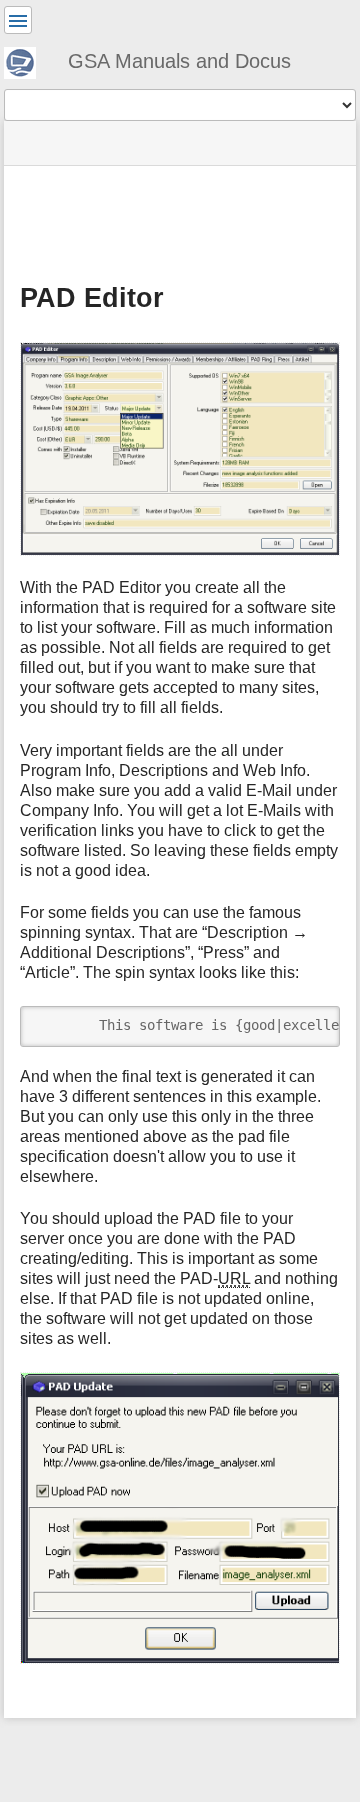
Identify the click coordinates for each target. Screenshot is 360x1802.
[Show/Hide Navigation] (18, 20)
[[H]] (28, 60)
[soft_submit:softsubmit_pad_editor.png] (180, 449)
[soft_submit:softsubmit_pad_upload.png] (180, 1518)
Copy (311, 1020)
